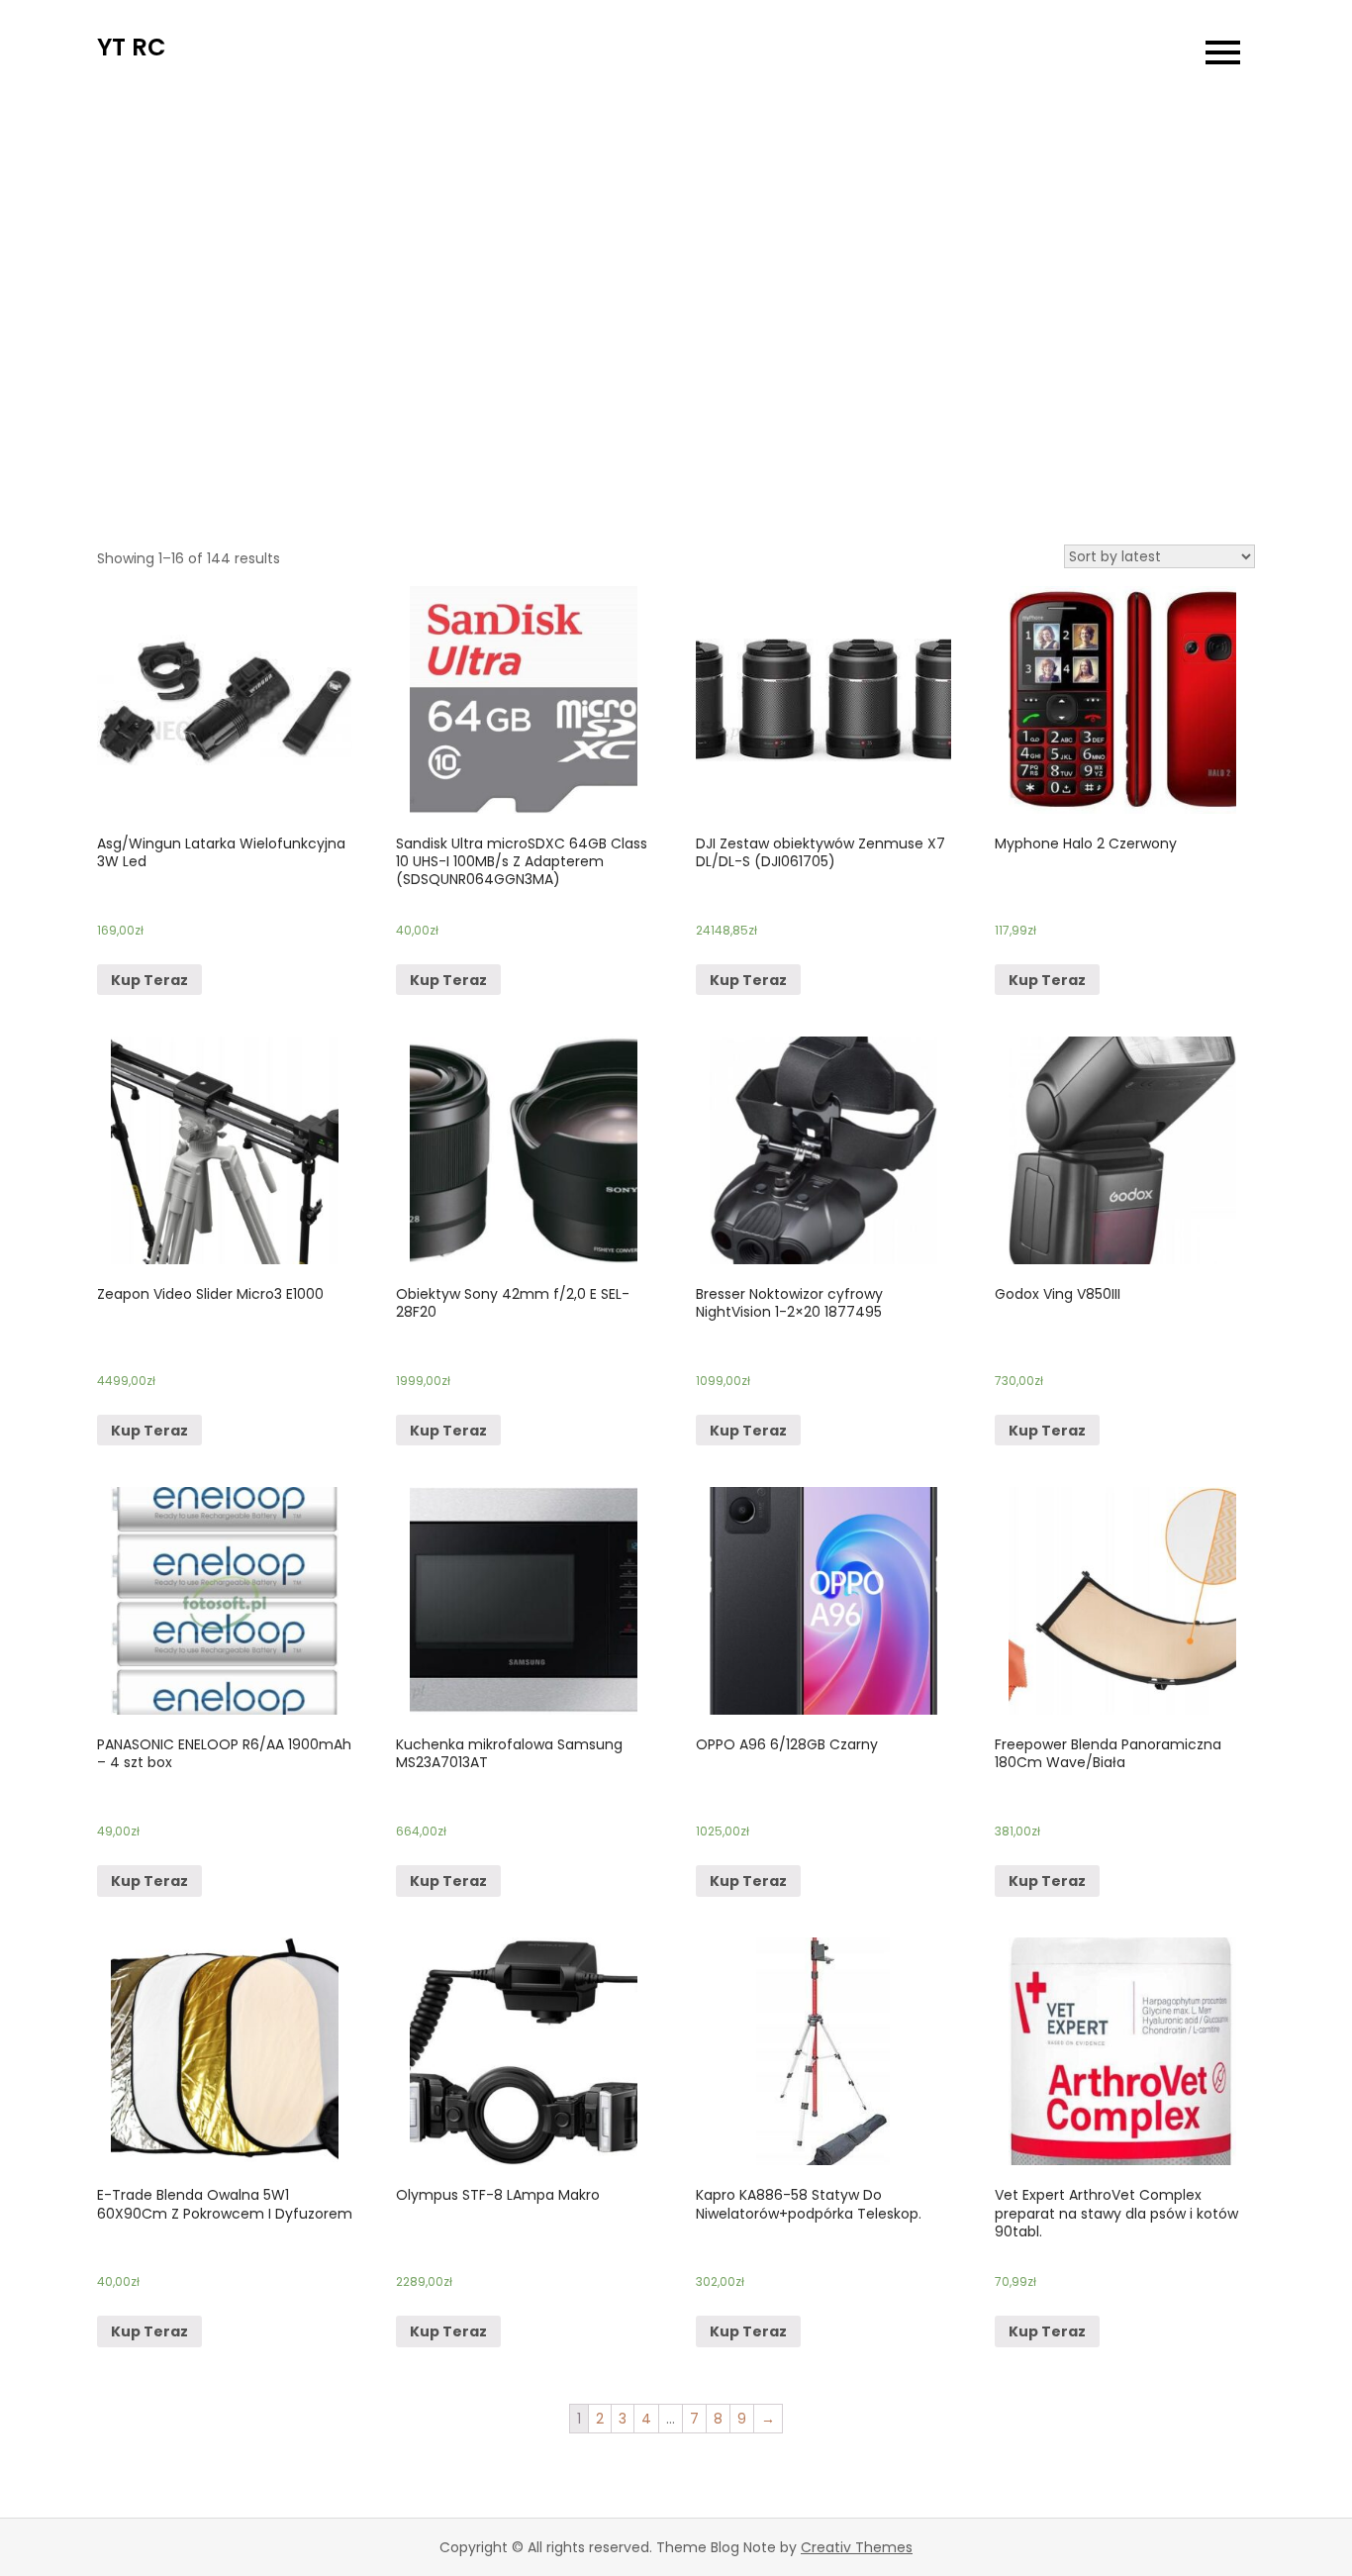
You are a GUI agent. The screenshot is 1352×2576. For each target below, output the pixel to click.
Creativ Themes (857, 2547)
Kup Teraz (149, 980)
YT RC (132, 47)
